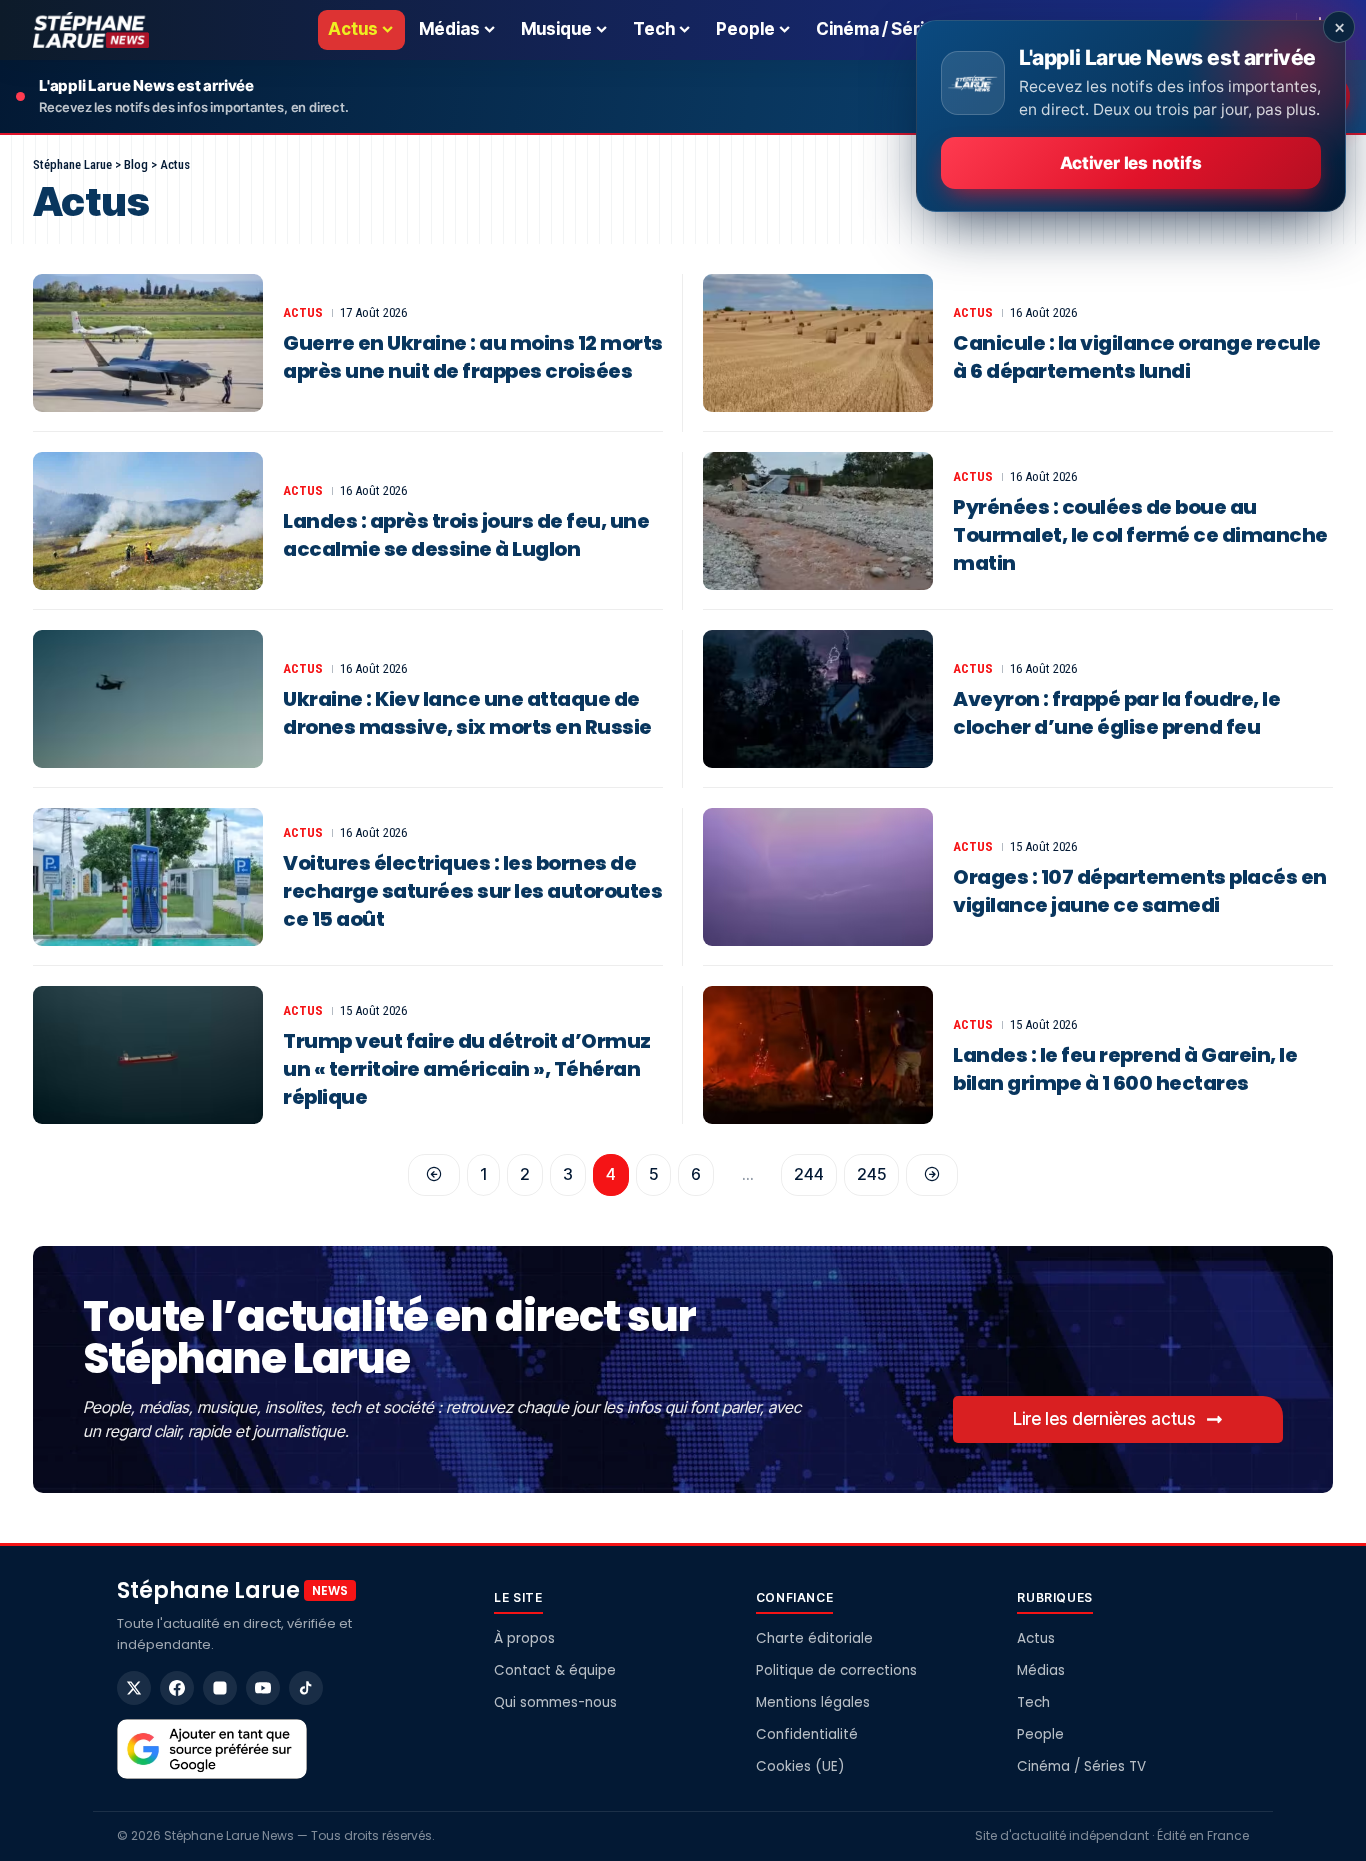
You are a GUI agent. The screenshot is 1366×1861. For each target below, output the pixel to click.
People (1040, 1734)
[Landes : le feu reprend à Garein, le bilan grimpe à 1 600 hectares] (818, 1055)
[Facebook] (177, 1688)
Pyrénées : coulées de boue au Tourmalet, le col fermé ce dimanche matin (1140, 535)
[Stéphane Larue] (91, 30)
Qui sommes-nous (555, 1702)
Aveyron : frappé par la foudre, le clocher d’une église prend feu (1116, 713)
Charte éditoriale (814, 1638)
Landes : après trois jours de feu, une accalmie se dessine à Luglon (466, 535)
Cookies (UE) (800, 1766)
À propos (524, 1638)
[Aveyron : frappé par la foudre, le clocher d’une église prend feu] (818, 699)
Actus (303, 312)
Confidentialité (807, 1734)
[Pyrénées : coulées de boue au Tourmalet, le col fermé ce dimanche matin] (818, 521)
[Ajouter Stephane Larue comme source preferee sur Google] (212, 1749)
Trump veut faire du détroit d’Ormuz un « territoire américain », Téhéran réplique (467, 1069)
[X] (134, 1688)
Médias (1041, 1670)
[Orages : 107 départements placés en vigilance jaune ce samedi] (818, 877)
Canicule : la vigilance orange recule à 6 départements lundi (1137, 357)
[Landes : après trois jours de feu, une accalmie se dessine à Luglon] (148, 521)
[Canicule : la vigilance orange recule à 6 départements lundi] (818, 343)
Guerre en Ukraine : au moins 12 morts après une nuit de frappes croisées (473, 357)
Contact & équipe (555, 1670)
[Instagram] (220, 1688)
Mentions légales (813, 1702)
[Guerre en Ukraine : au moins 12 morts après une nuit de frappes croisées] (148, 343)
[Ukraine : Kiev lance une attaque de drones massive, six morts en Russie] (148, 699)
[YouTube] (263, 1688)
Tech (1033, 1702)
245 (871, 1174)
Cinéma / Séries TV (1081, 1766)
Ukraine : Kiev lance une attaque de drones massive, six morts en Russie (467, 713)
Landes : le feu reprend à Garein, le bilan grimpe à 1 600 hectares (1125, 1069)
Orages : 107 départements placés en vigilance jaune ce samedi (1140, 891)
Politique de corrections (836, 1670)
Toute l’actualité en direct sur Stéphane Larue (389, 1337)
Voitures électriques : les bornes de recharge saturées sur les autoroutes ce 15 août (472, 891)
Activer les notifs (1130, 163)
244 (809, 1174)
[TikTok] (306, 1688)
